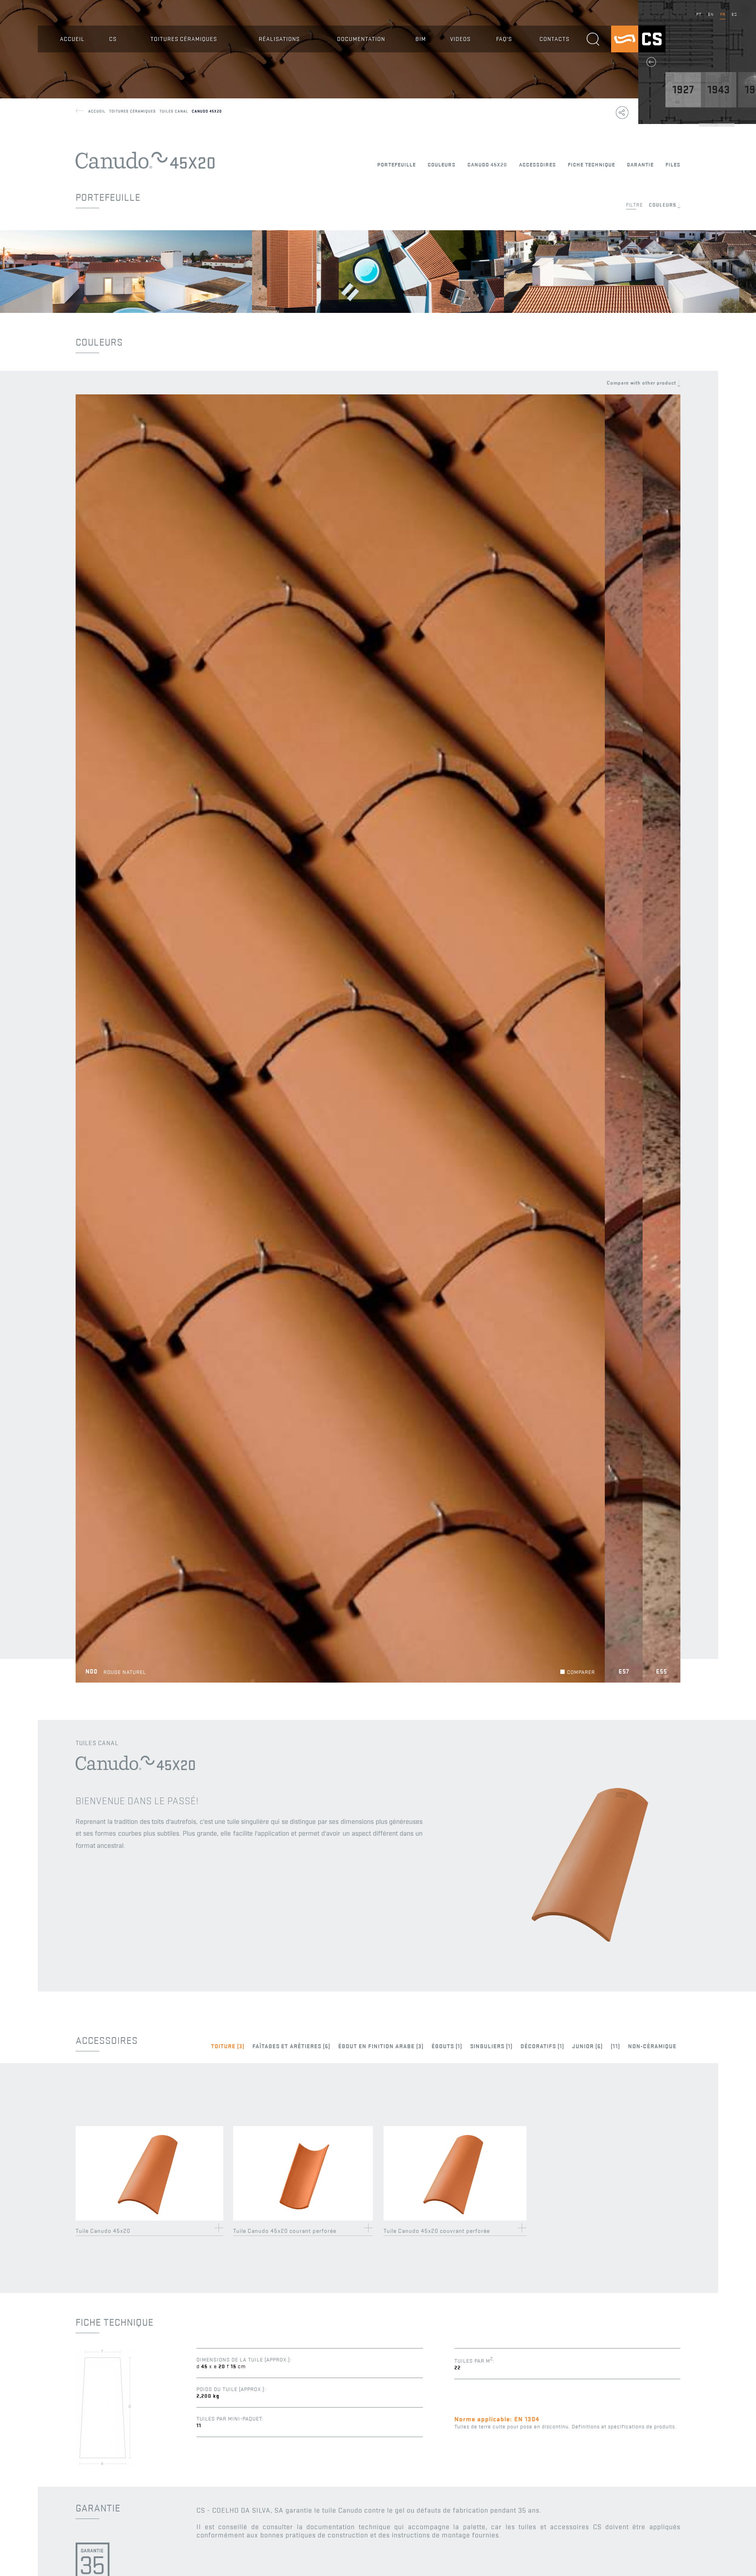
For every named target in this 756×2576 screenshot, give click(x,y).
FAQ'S (504, 39)
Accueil (99, 111)
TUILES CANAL (176, 111)
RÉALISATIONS (279, 39)
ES (734, 14)
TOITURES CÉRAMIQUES (184, 39)
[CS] (638, 51)
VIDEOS (460, 39)
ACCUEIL (72, 39)
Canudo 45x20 (207, 111)
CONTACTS (554, 39)
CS (113, 39)
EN (711, 14)
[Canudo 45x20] (590, 1967)
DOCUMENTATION (361, 39)
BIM (421, 39)
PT (699, 14)
